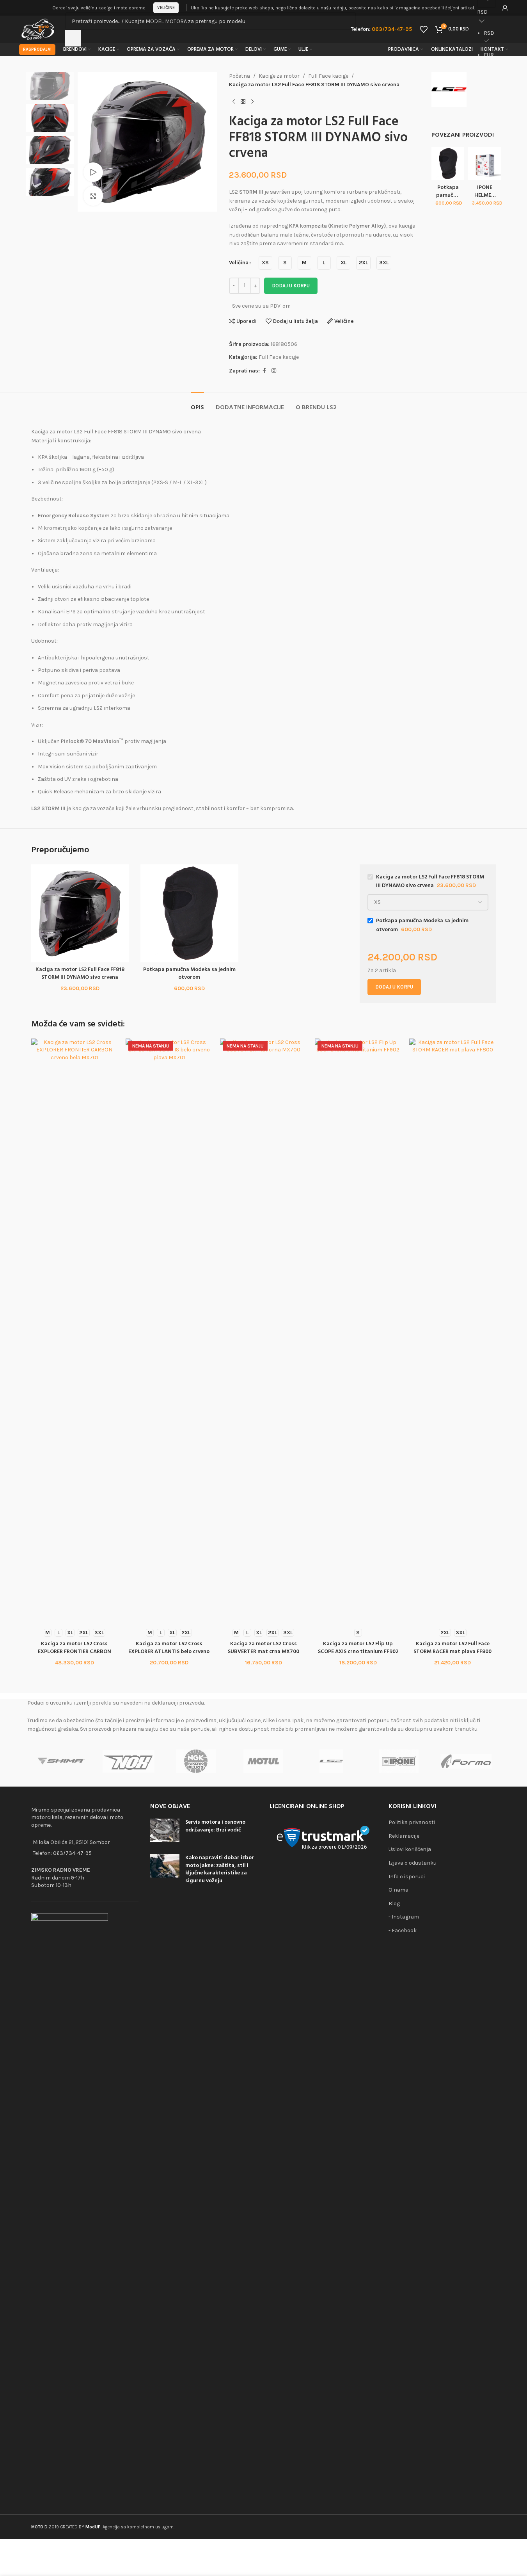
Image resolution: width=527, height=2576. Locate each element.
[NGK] (196, 1761)
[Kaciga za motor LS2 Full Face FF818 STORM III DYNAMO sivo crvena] (80, 913)
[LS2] (331, 1761)
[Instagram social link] (274, 371)
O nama (398, 1890)
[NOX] (129, 1761)
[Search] (73, 38)
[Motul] (263, 1761)
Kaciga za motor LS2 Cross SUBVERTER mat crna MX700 (263, 1648)
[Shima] (61, 1761)
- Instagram (404, 1917)
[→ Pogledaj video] (93, 172)
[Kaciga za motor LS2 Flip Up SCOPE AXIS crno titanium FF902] (358, 1331)
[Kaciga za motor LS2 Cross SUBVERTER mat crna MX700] (263, 1331)
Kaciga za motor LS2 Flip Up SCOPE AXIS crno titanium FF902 (358, 1648)
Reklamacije (404, 1836)
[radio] (265, 263)
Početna (240, 76)
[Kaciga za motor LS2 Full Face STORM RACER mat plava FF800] (452, 1331)
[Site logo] (38, 29)
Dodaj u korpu (291, 286)
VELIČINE (166, 8)
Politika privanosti (412, 1822)
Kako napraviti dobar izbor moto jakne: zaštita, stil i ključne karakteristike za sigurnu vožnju (220, 1869)
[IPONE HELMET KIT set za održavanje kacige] (484, 163)
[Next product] (252, 102)
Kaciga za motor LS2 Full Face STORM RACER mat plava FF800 (452, 1648)
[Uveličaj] (93, 196)
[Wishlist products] (424, 29)
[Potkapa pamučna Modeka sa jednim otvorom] (448, 163)
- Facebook (403, 1930)
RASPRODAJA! (37, 49)
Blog (394, 1903)
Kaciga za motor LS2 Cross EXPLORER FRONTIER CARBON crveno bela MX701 (75, 1651)
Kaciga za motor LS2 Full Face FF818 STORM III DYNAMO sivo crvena (80, 974)
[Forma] (466, 1761)
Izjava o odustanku (413, 1863)
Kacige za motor (279, 76)
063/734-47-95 (72, 1853)
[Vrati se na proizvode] (243, 102)
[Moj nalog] (505, 8)
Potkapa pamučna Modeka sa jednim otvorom (189, 974)
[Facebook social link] (264, 371)
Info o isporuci (407, 1877)
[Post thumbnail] (165, 1830)
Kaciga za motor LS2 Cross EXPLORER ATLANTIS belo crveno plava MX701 (169, 1651)
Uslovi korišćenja (410, 1849)
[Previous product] (234, 102)
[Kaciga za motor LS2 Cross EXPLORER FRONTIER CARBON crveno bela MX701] (75, 1331)
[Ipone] (398, 1761)
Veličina (239, 263)
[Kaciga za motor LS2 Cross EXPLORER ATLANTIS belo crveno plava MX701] (169, 1331)
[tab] (197, 404)
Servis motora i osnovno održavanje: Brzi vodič (215, 1826)
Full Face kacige (328, 76)
